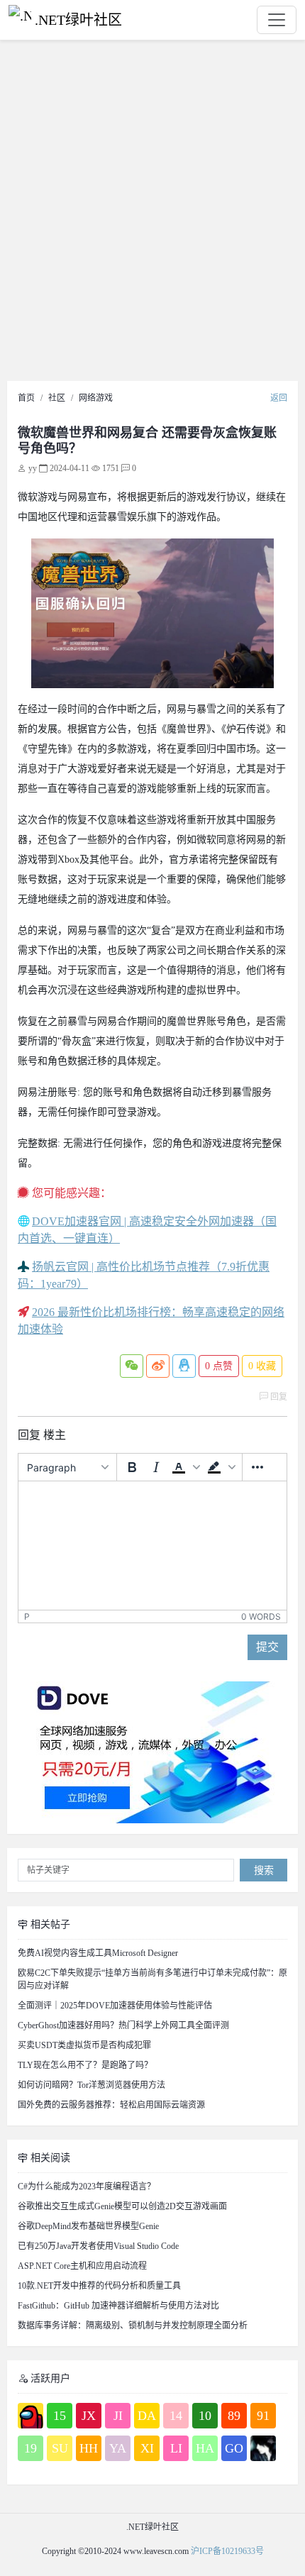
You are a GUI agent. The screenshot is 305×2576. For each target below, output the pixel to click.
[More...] (257, 1467)
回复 (278, 1397)
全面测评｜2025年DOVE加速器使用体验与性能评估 (115, 2006)
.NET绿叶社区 (78, 20)
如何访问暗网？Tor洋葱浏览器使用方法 (91, 2085)
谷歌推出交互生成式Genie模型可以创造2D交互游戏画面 (122, 2206)
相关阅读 (49, 2158)
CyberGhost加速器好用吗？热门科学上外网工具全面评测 (123, 2025)
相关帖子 (49, 1924)
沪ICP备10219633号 (227, 2551)
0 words (261, 1616)
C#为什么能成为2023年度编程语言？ (87, 2187)
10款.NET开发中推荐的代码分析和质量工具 (99, 2286)
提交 (267, 1647)
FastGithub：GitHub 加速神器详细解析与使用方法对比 (118, 2306)
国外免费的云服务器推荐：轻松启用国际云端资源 (111, 2105)
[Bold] (132, 1467)
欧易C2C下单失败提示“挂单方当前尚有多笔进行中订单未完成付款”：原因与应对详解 (152, 1979)
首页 (26, 398)
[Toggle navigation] (277, 20)
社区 (57, 398)
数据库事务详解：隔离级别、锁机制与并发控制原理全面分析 (133, 2326)
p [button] (27, 1616)
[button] (186, 1467)
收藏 (262, 1366)
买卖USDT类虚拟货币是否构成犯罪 (84, 2045)
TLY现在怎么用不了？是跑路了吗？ (85, 2065)
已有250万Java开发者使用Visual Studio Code (98, 2246)
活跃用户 (49, 2378)
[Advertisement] (152, 214)
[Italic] (156, 1467)
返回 (279, 398)
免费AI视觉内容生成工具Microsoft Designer (98, 1953)
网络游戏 (96, 398)
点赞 (219, 1366)
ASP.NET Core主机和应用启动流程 (82, 2266)
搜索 (264, 1870)
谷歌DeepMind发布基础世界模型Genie (88, 2226)
